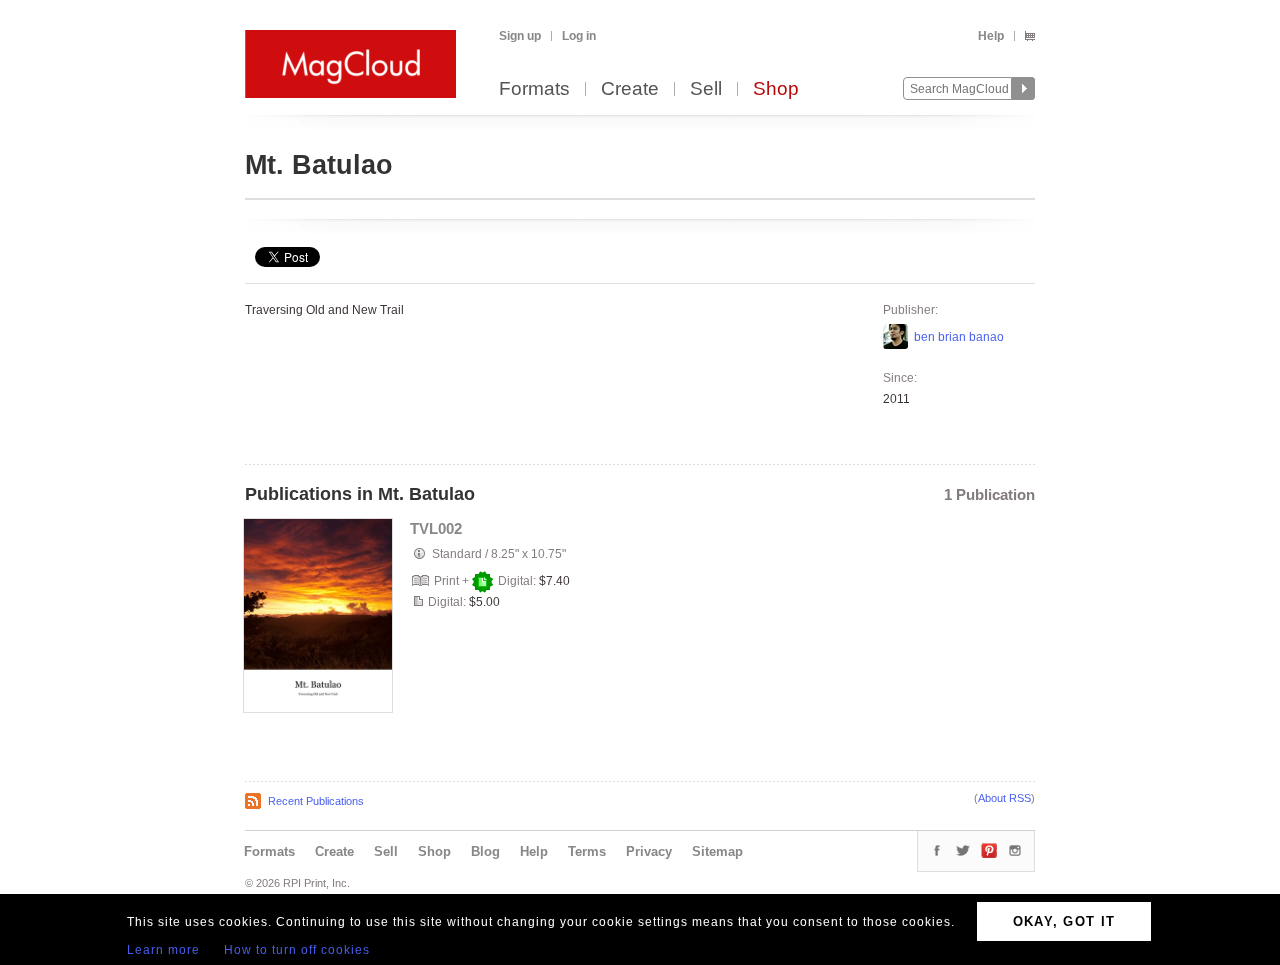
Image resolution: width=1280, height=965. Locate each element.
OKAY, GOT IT (1064, 921)
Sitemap (717, 851)
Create (630, 89)
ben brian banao (959, 337)
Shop (776, 89)
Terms (587, 851)
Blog (485, 851)
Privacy (649, 851)
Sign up (520, 36)
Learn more (163, 950)
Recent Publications (316, 801)
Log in (579, 36)
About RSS (1004, 798)
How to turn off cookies (297, 950)
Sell (706, 89)
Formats (534, 89)
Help (991, 36)
